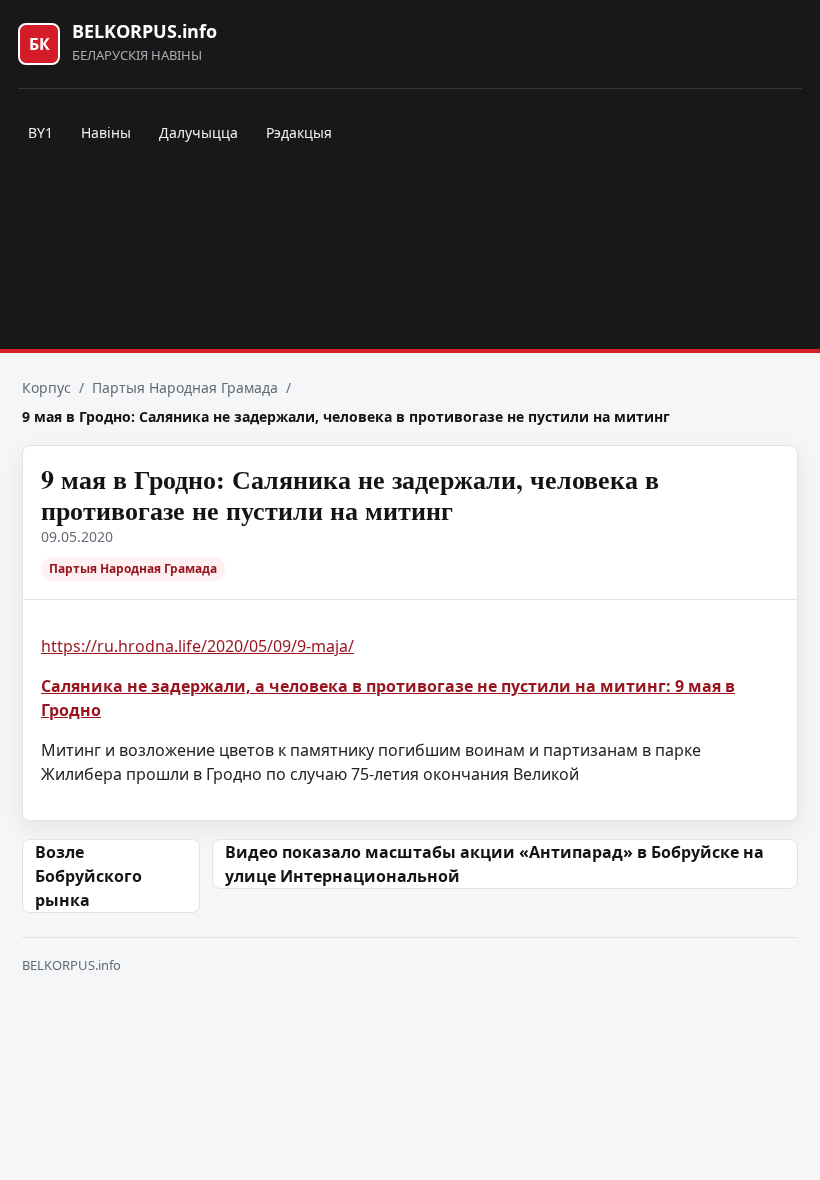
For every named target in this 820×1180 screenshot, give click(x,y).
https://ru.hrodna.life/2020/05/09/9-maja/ (197, 646)
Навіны (106, 132)
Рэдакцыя (299, 132)
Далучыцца (198, 132)
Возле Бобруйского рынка (88, 876)
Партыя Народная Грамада (185, 387)
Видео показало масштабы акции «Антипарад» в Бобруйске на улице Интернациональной (494, 864)
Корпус (46, 387)
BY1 (40, 132)
